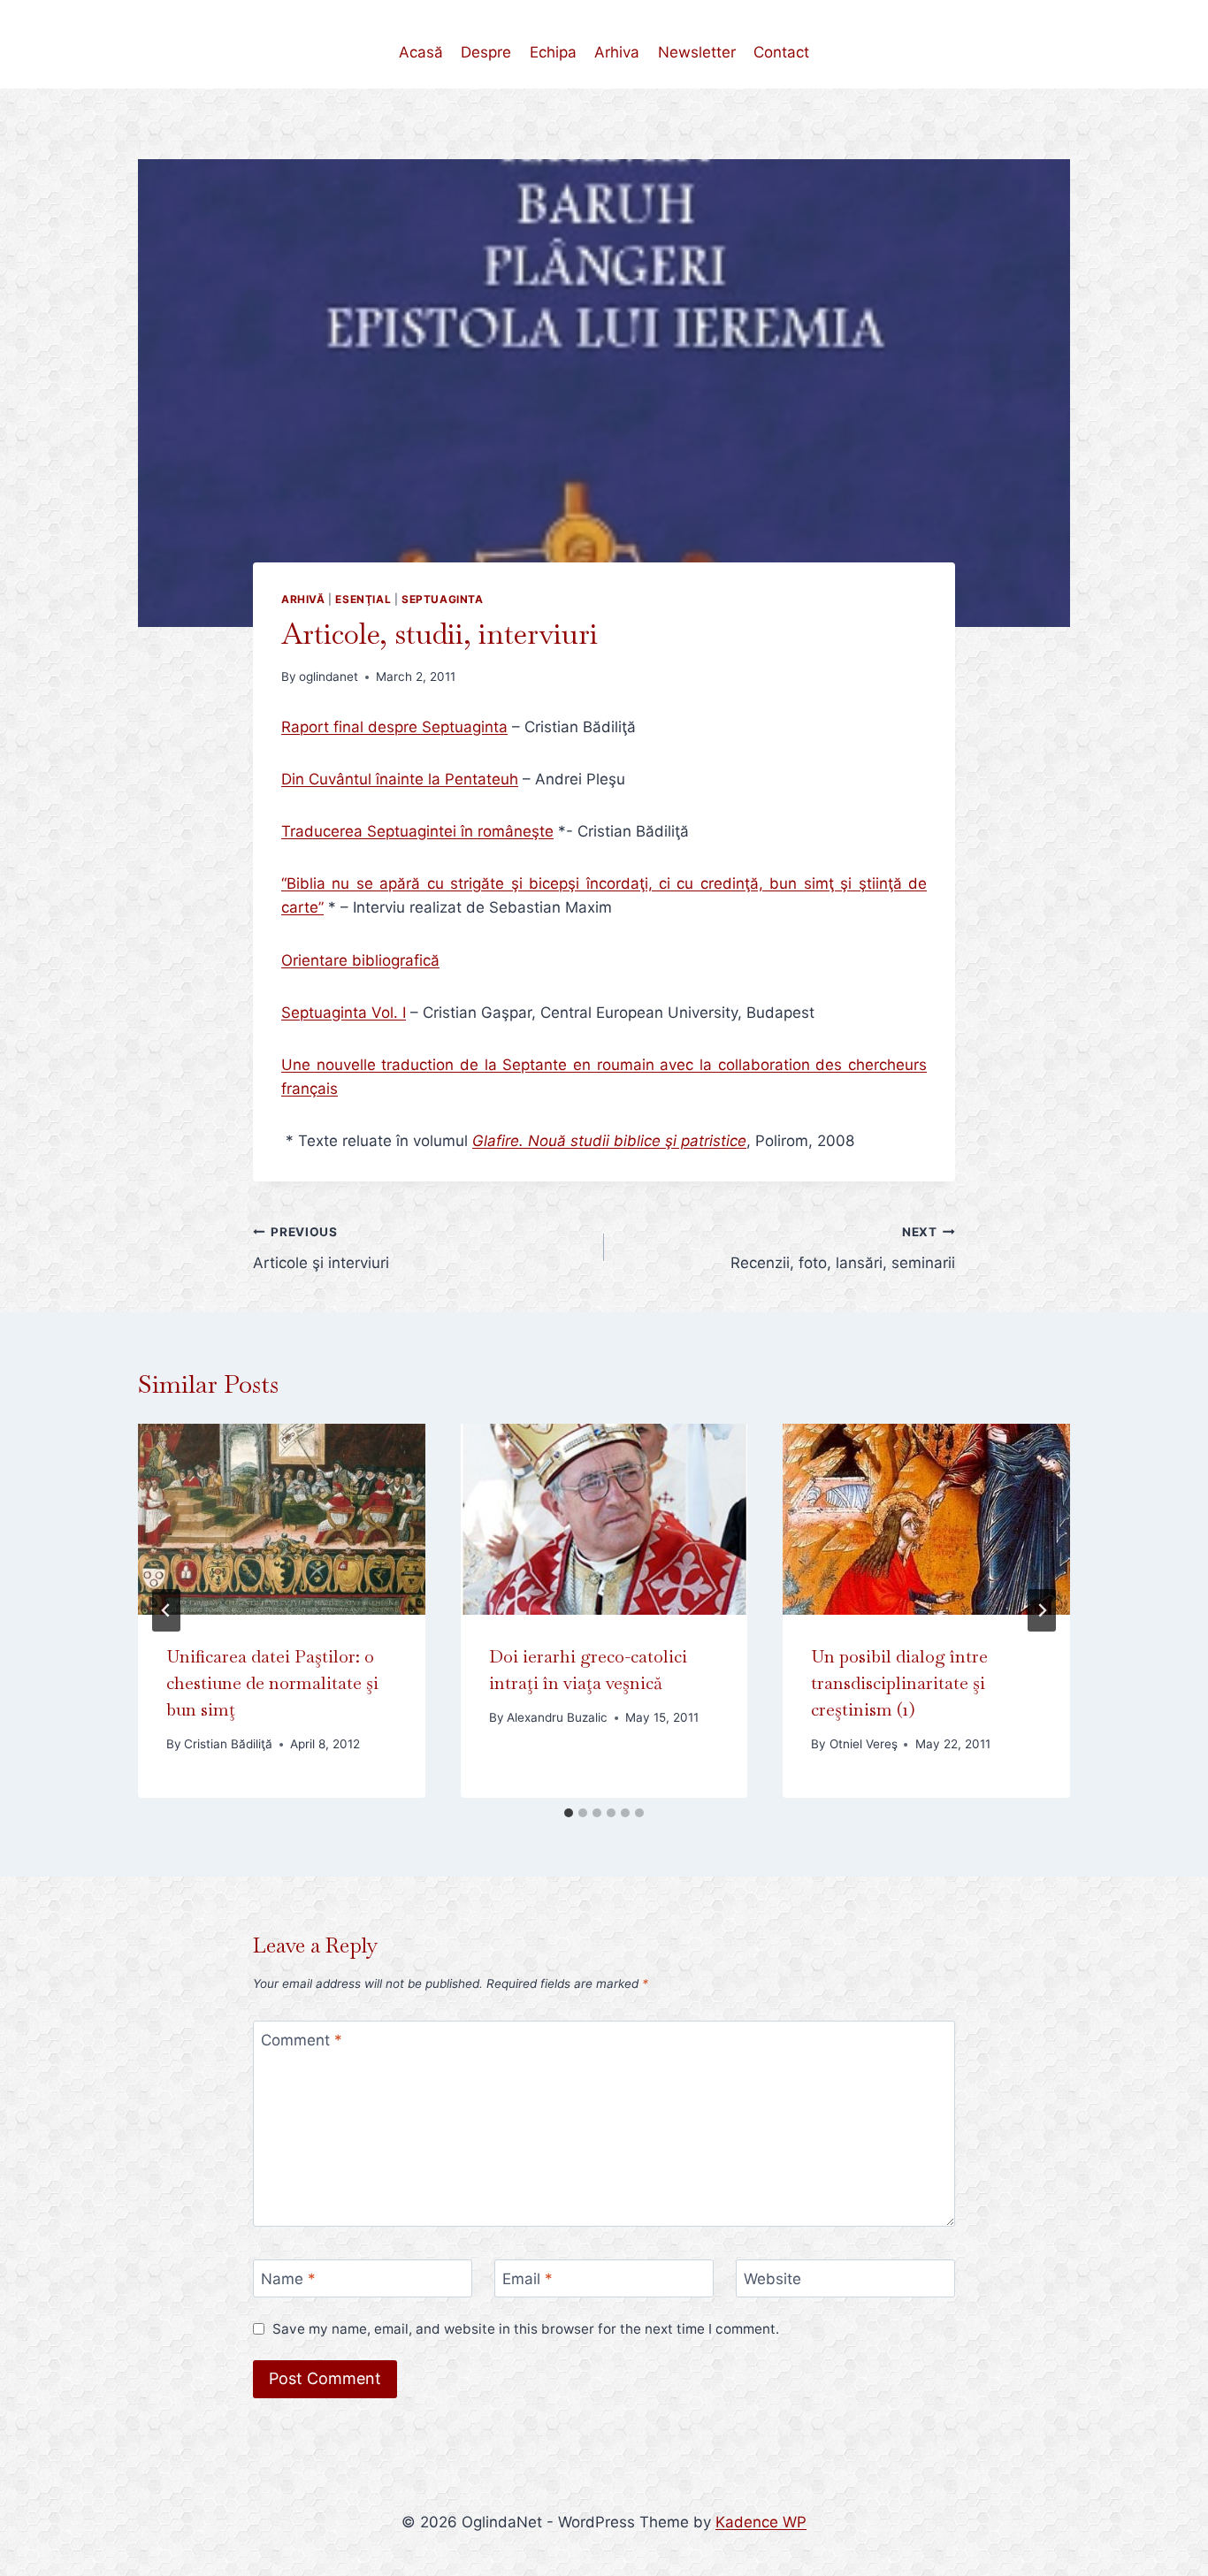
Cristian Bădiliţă (228, 1744)
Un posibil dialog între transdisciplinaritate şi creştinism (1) (899, 1683)
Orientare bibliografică (360, 960)
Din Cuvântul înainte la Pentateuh (400, 779)
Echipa (553, 52)
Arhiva (617, 52)
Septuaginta (443, 599)
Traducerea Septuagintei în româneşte (417, 831)
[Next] (1042, 1610)
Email (528, 2279)
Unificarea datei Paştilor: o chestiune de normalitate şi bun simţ (272, 1683)
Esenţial (363, 599)
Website (772, 2279)
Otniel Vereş (864, 1744)
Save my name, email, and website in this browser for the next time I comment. (526, 2329)
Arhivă (303, 599)
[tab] (569, 1813)
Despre (486, 52)
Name (288, 2279)
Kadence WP (761, 2522)
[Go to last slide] (166, 1610)
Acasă (421, 52)
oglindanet (329, 676)
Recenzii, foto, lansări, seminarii (843, 1248)
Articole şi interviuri (321, 1248)
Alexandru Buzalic (557, 1717)
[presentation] (282, 1519)
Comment (302, 2040)
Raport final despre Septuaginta (394, 727)
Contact (781, 52)
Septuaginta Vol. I (344, 1013)
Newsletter (697, 52)
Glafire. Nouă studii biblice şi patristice (609, 1141)
